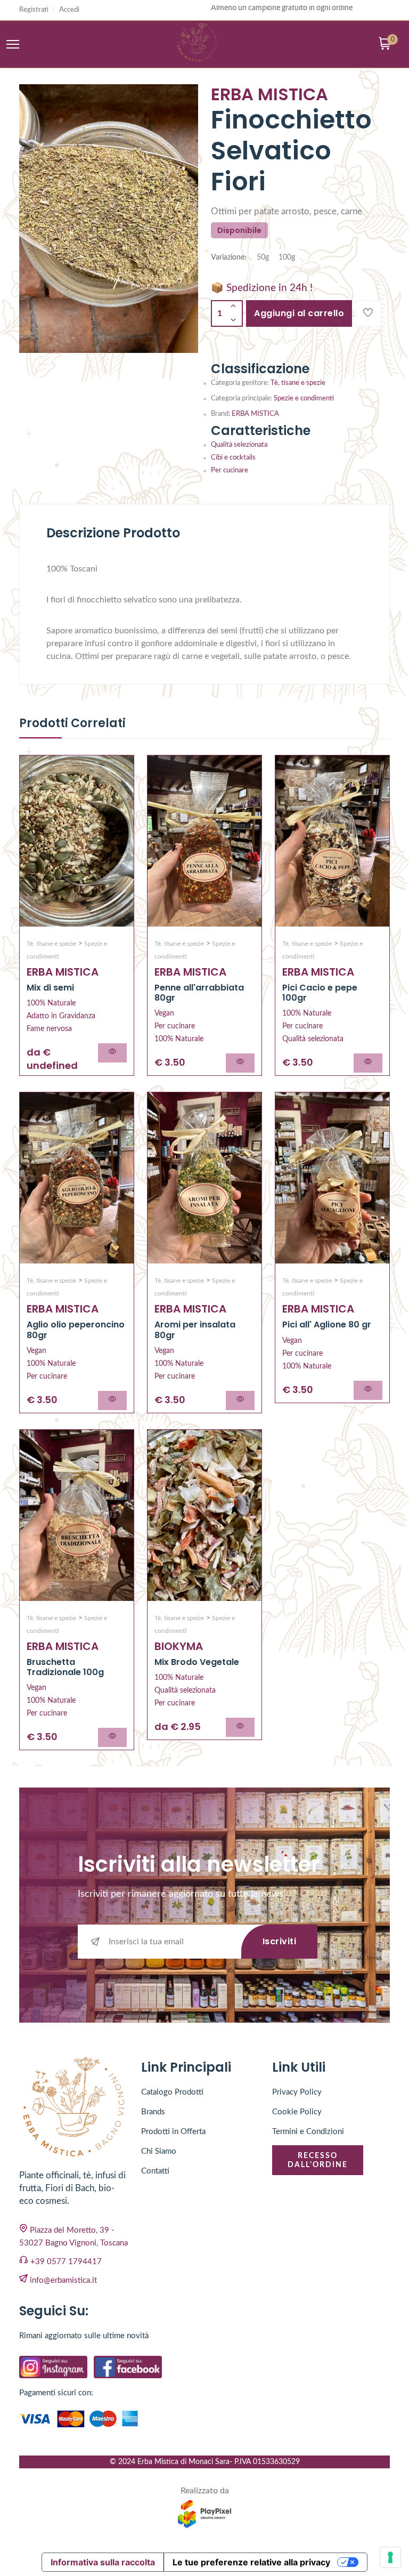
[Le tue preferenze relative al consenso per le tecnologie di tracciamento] (390, 2557)
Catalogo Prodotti (172, 2092)
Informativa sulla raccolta (103, 2562)
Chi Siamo (159, 2151)
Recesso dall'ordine (318, 2160)
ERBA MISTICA (255, 414)
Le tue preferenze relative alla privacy (251, 2562)
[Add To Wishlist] (368, 313)
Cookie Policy (297, 2112)
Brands (153, 2112)
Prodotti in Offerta (173, 2132)
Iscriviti (280, 1941)
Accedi (69, 10)
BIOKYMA (179, 1646)
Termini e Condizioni (308, 2132)
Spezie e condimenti (304, 399)
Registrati (34, 10)
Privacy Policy (297, 2092)
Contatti (155, 2171)
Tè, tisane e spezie (298, 383)
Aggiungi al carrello (299, 313)
